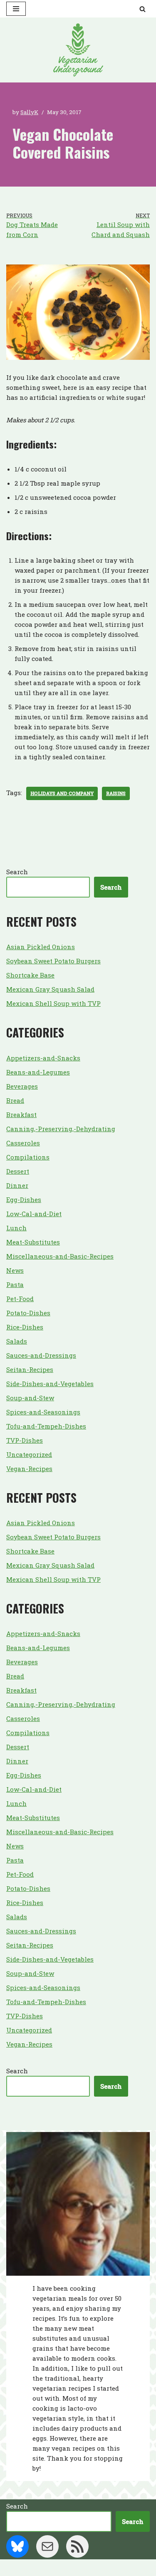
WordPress (107, 2568)
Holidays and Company (62, 793)
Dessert (18, 1171)
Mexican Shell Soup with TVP (53, 1003)
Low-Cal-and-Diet (34, 1214)
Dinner (17, 1185)
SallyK (29, 112)
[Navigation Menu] (16, 9)
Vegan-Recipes (29, 1469)
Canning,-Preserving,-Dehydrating (61, 1129)
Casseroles (23, 1143)
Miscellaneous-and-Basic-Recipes (60, 1256)
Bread (15, 1100)
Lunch (16, 1228)
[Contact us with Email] (47, 2546)
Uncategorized (29, 1454)
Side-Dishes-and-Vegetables (50, 1384)
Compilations (28, 1157)
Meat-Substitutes (33, 1242)
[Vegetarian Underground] (78, 50)
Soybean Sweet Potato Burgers (53, 961)
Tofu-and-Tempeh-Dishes (46, 1426)
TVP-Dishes (25, 1440)
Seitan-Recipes (30, 1369)
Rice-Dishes (25, 1327)
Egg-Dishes (24, 1199)
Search (17, 872)
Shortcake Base (30, 975)
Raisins (116, 793)
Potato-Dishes (28, 1313)
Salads (17, 1341)
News (15, 1270)
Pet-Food (20, 1299)
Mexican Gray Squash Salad (50, 989)
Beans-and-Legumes (38, 1072)
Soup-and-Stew (30, 1398)
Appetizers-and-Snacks (43, 1058)
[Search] (142, 9)
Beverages (22, 1086)
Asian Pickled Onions (41, 947)
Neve (41, 2568)
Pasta (15, 1284)
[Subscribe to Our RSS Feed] (77, 2546)
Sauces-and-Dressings (41, 1355)
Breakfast (21, 1115)
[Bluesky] (17, 2546)
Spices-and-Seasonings (43, 1412)
